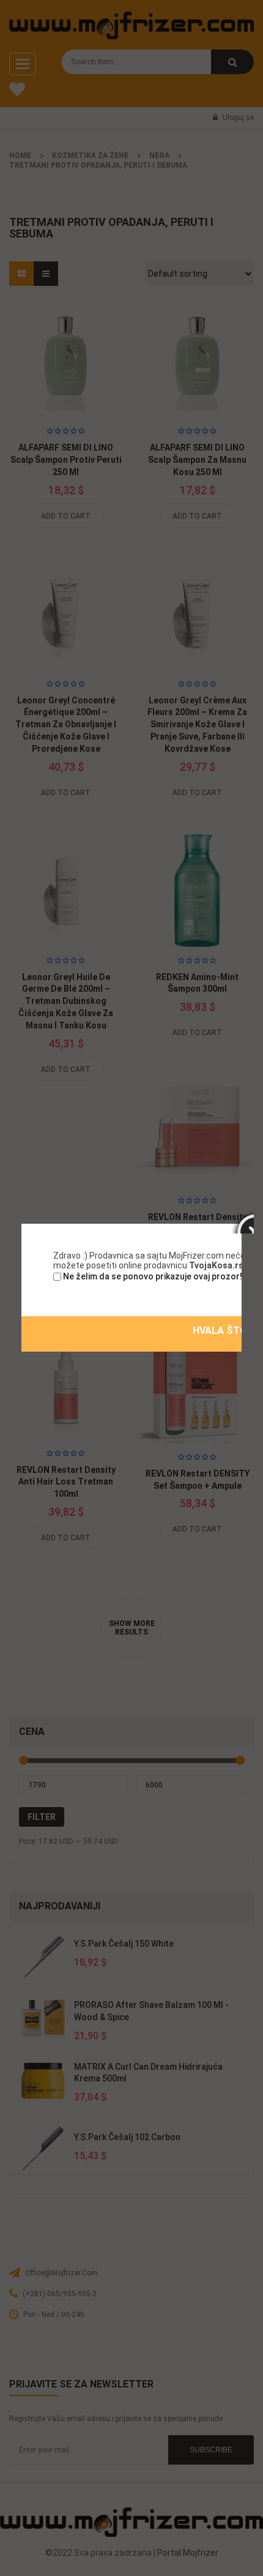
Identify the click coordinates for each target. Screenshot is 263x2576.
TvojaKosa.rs (216, 1265)
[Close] (243, 1222)
